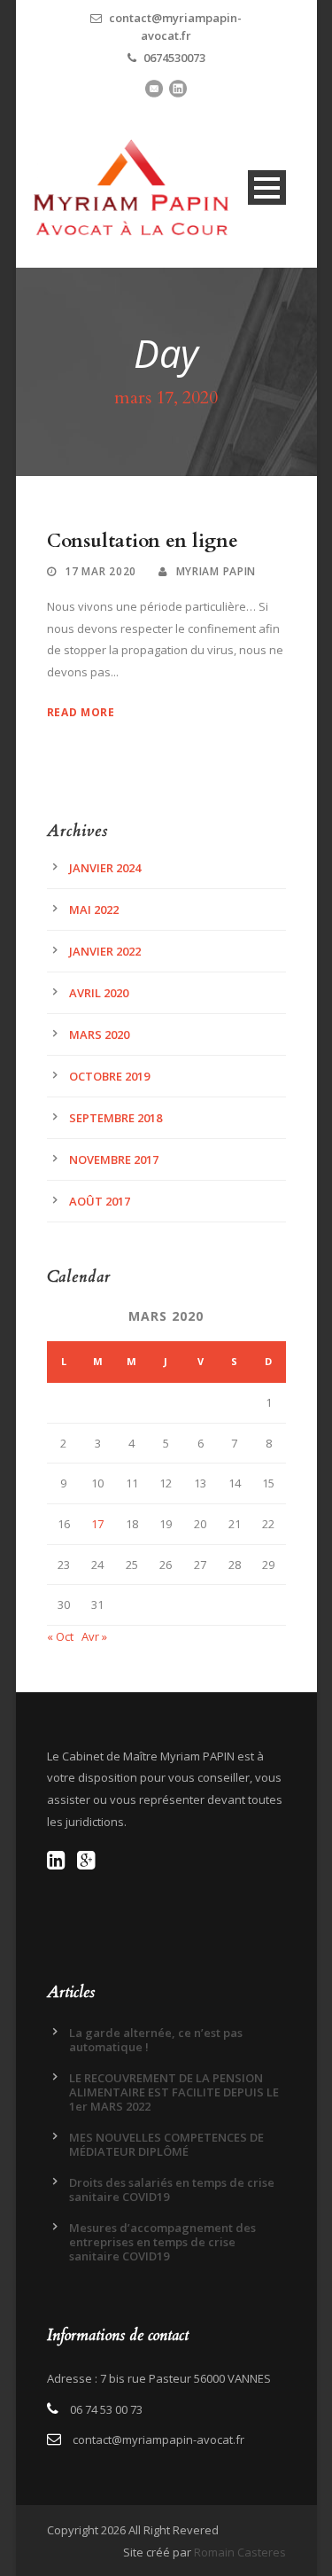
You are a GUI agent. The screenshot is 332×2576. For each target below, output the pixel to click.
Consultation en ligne (143, 541)
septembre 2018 (116, 1118)
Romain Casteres (240, 2552)
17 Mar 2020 (100, 571)
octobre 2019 (109, 1076)
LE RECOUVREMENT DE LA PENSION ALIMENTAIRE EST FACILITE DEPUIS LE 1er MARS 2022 (174, 2092)
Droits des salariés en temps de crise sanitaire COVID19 (172, 2190)
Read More (81, 712)
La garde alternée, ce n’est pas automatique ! (156, 2040)
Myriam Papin (216, 571)
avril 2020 (99, 993)
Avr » (94, 1636)
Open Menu (267, 187)
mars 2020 (99, 1034)
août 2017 (100, 1201)
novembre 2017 (114, 1159)
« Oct (60, 1636)
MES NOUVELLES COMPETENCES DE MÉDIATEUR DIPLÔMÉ (166, 2144)
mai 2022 (94, 909)
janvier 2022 (105, 951)
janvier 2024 (105, 868)
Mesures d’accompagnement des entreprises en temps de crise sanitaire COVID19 (162, 2242)
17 (97, 1524)
